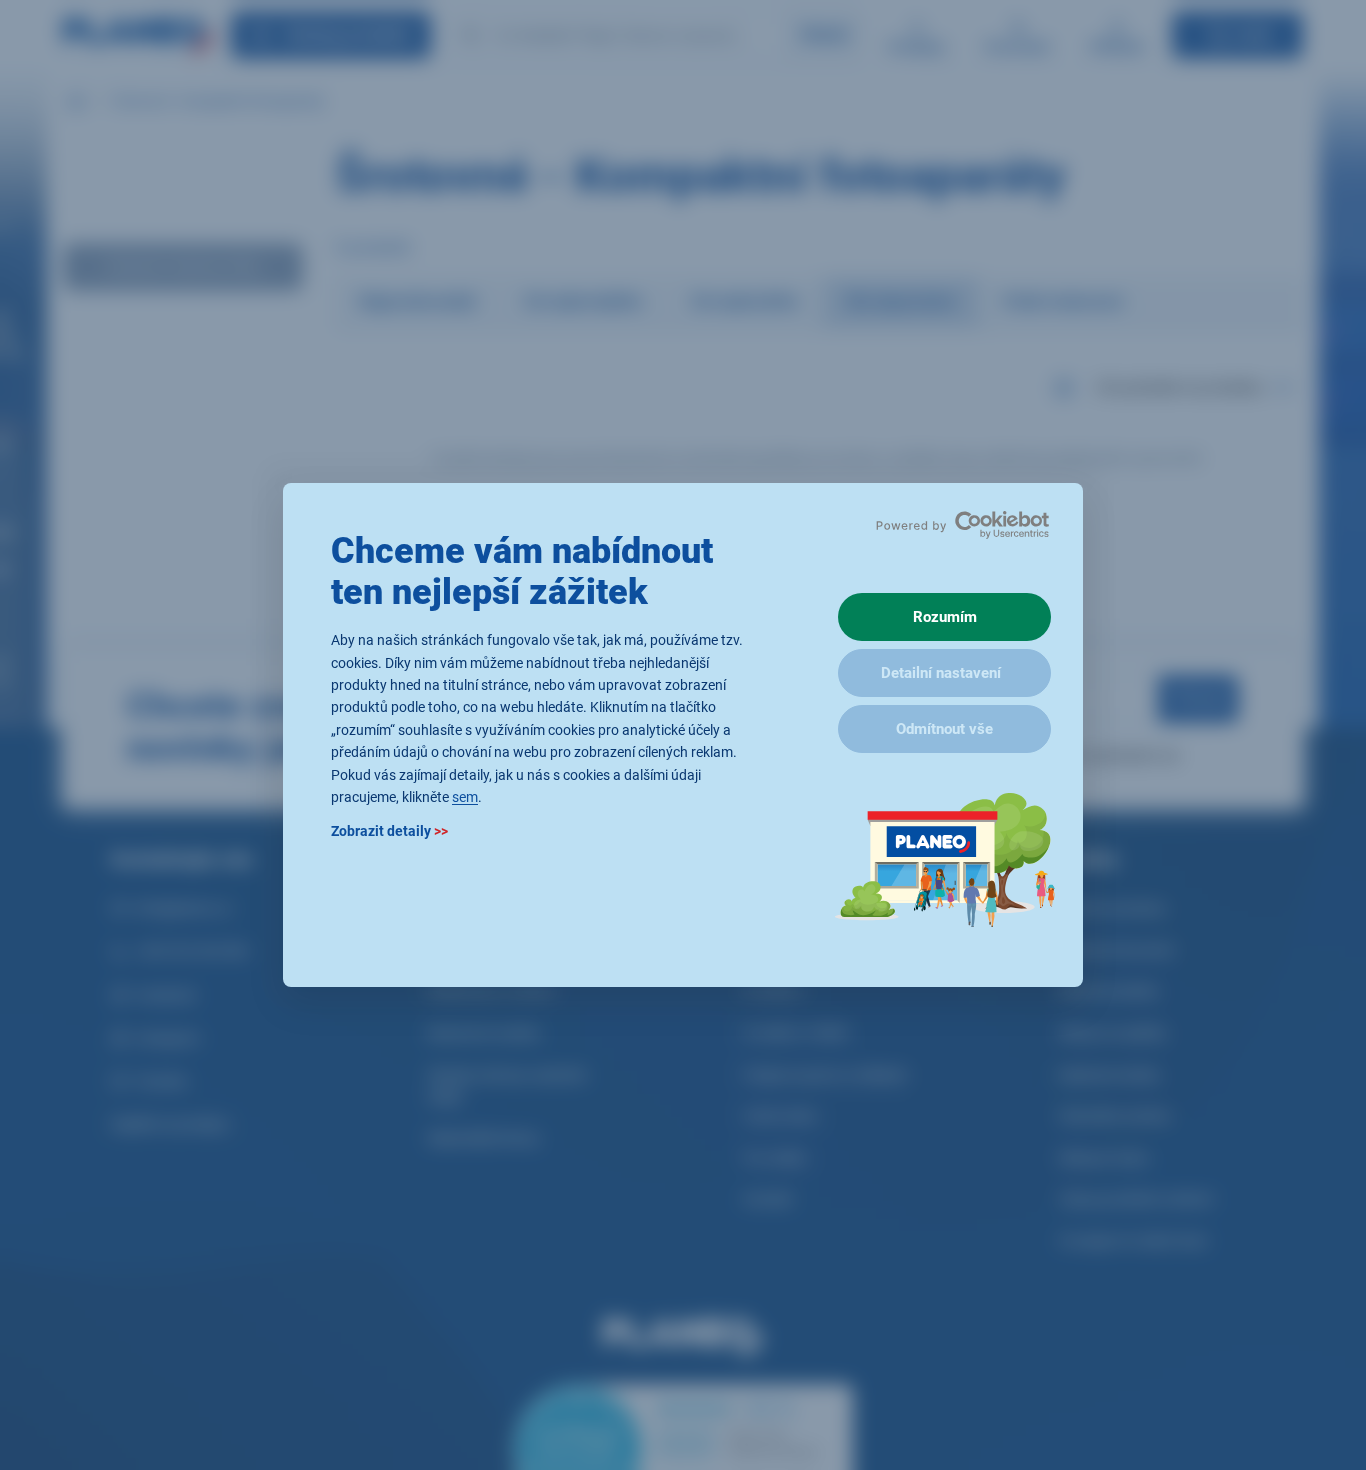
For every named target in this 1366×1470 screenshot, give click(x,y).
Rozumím (945, 617)
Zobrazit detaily (389, 832)
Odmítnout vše (944, 729)
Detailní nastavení (941, 673)
